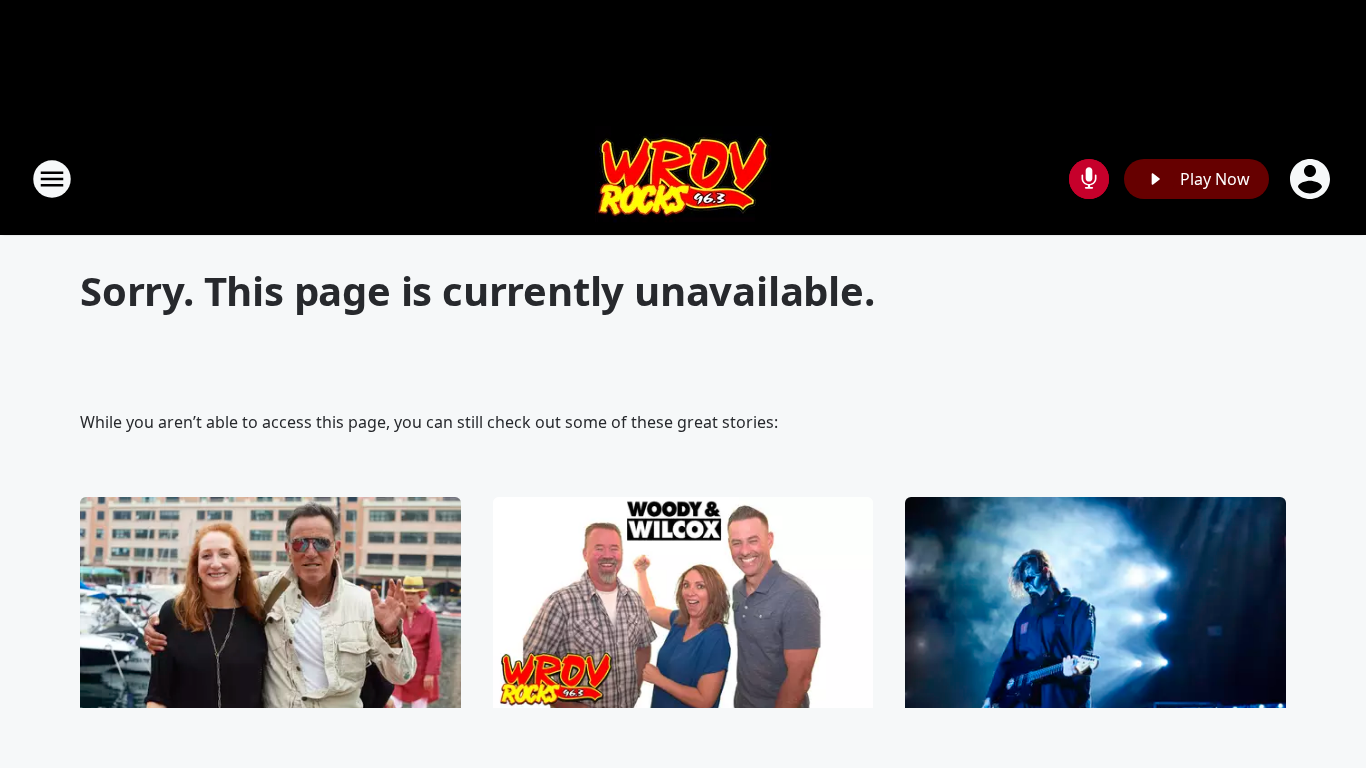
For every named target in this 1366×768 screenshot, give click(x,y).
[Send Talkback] (1089, 179)
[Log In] (1312, 179)
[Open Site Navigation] (52, 179)
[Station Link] (683, 178)
